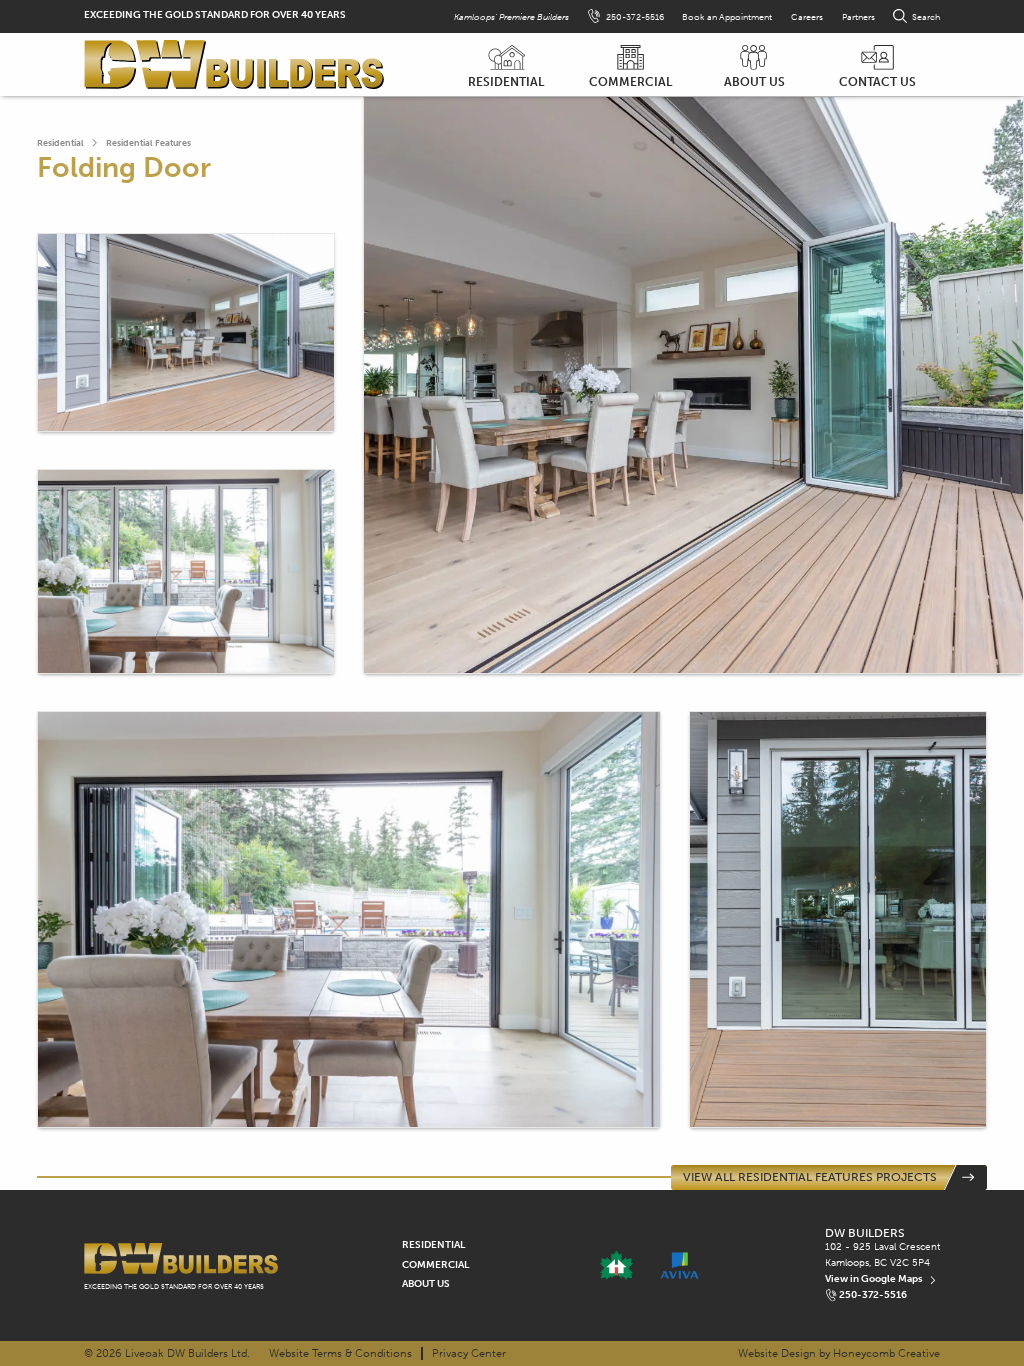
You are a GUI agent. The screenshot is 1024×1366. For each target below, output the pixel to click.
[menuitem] (506, 65)
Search (926, 16)
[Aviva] (679, 1266)
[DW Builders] (234, 65)
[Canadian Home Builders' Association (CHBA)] (616, 1266)
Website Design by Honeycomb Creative (839, 1353)
